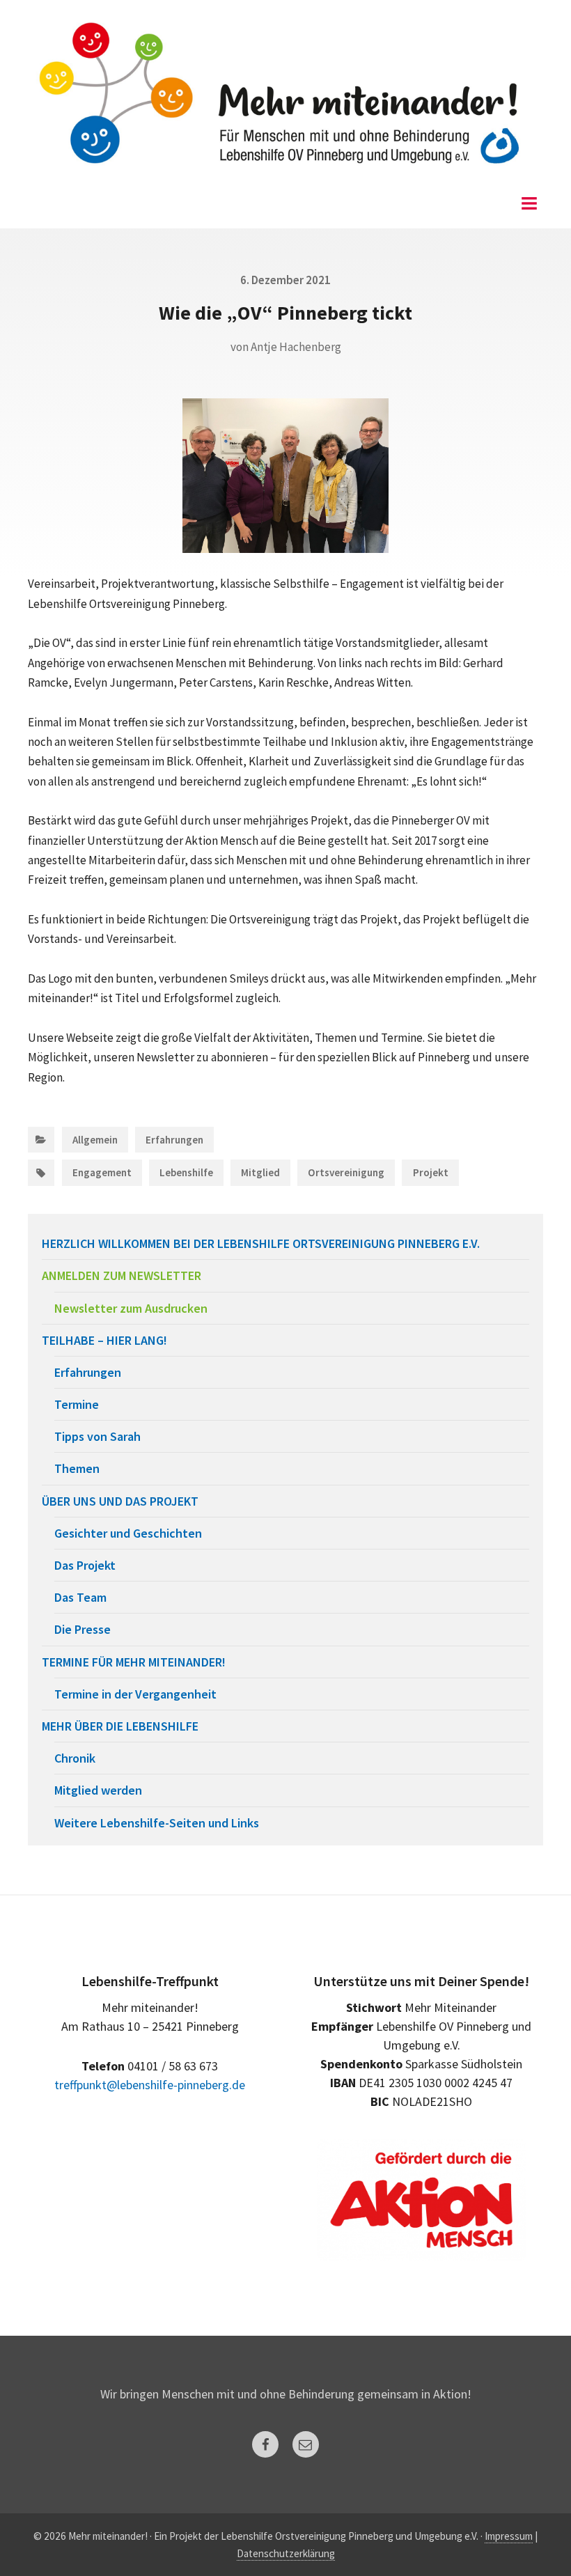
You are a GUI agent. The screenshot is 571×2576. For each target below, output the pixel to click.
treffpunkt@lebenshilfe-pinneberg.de (150, 2085)
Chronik (75, 1758)
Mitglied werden (98, 1790)
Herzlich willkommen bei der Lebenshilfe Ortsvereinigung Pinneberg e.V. (261, 1243)
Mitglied (260, 1172)
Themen (77, 1468)
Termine (77, 1404)
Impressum (509, 2536)
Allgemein (95, 1140)
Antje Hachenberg (296, 347)
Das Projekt (85, 1565)
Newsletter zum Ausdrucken (131, 1308)
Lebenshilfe (186, 1172)
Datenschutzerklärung (286, 2553)
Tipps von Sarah (97, 1436)
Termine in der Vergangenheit (135, 1694)
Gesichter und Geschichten (128, 1533)
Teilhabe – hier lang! (104, 1340)
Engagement (102, 1172)
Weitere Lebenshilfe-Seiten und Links (157, 1823)
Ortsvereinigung (346, 1172)
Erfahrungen (174, 1140)
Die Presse (83, 1629)
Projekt (431, 1172)
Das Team (80, 1597)
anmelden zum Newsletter (122, 1275)
